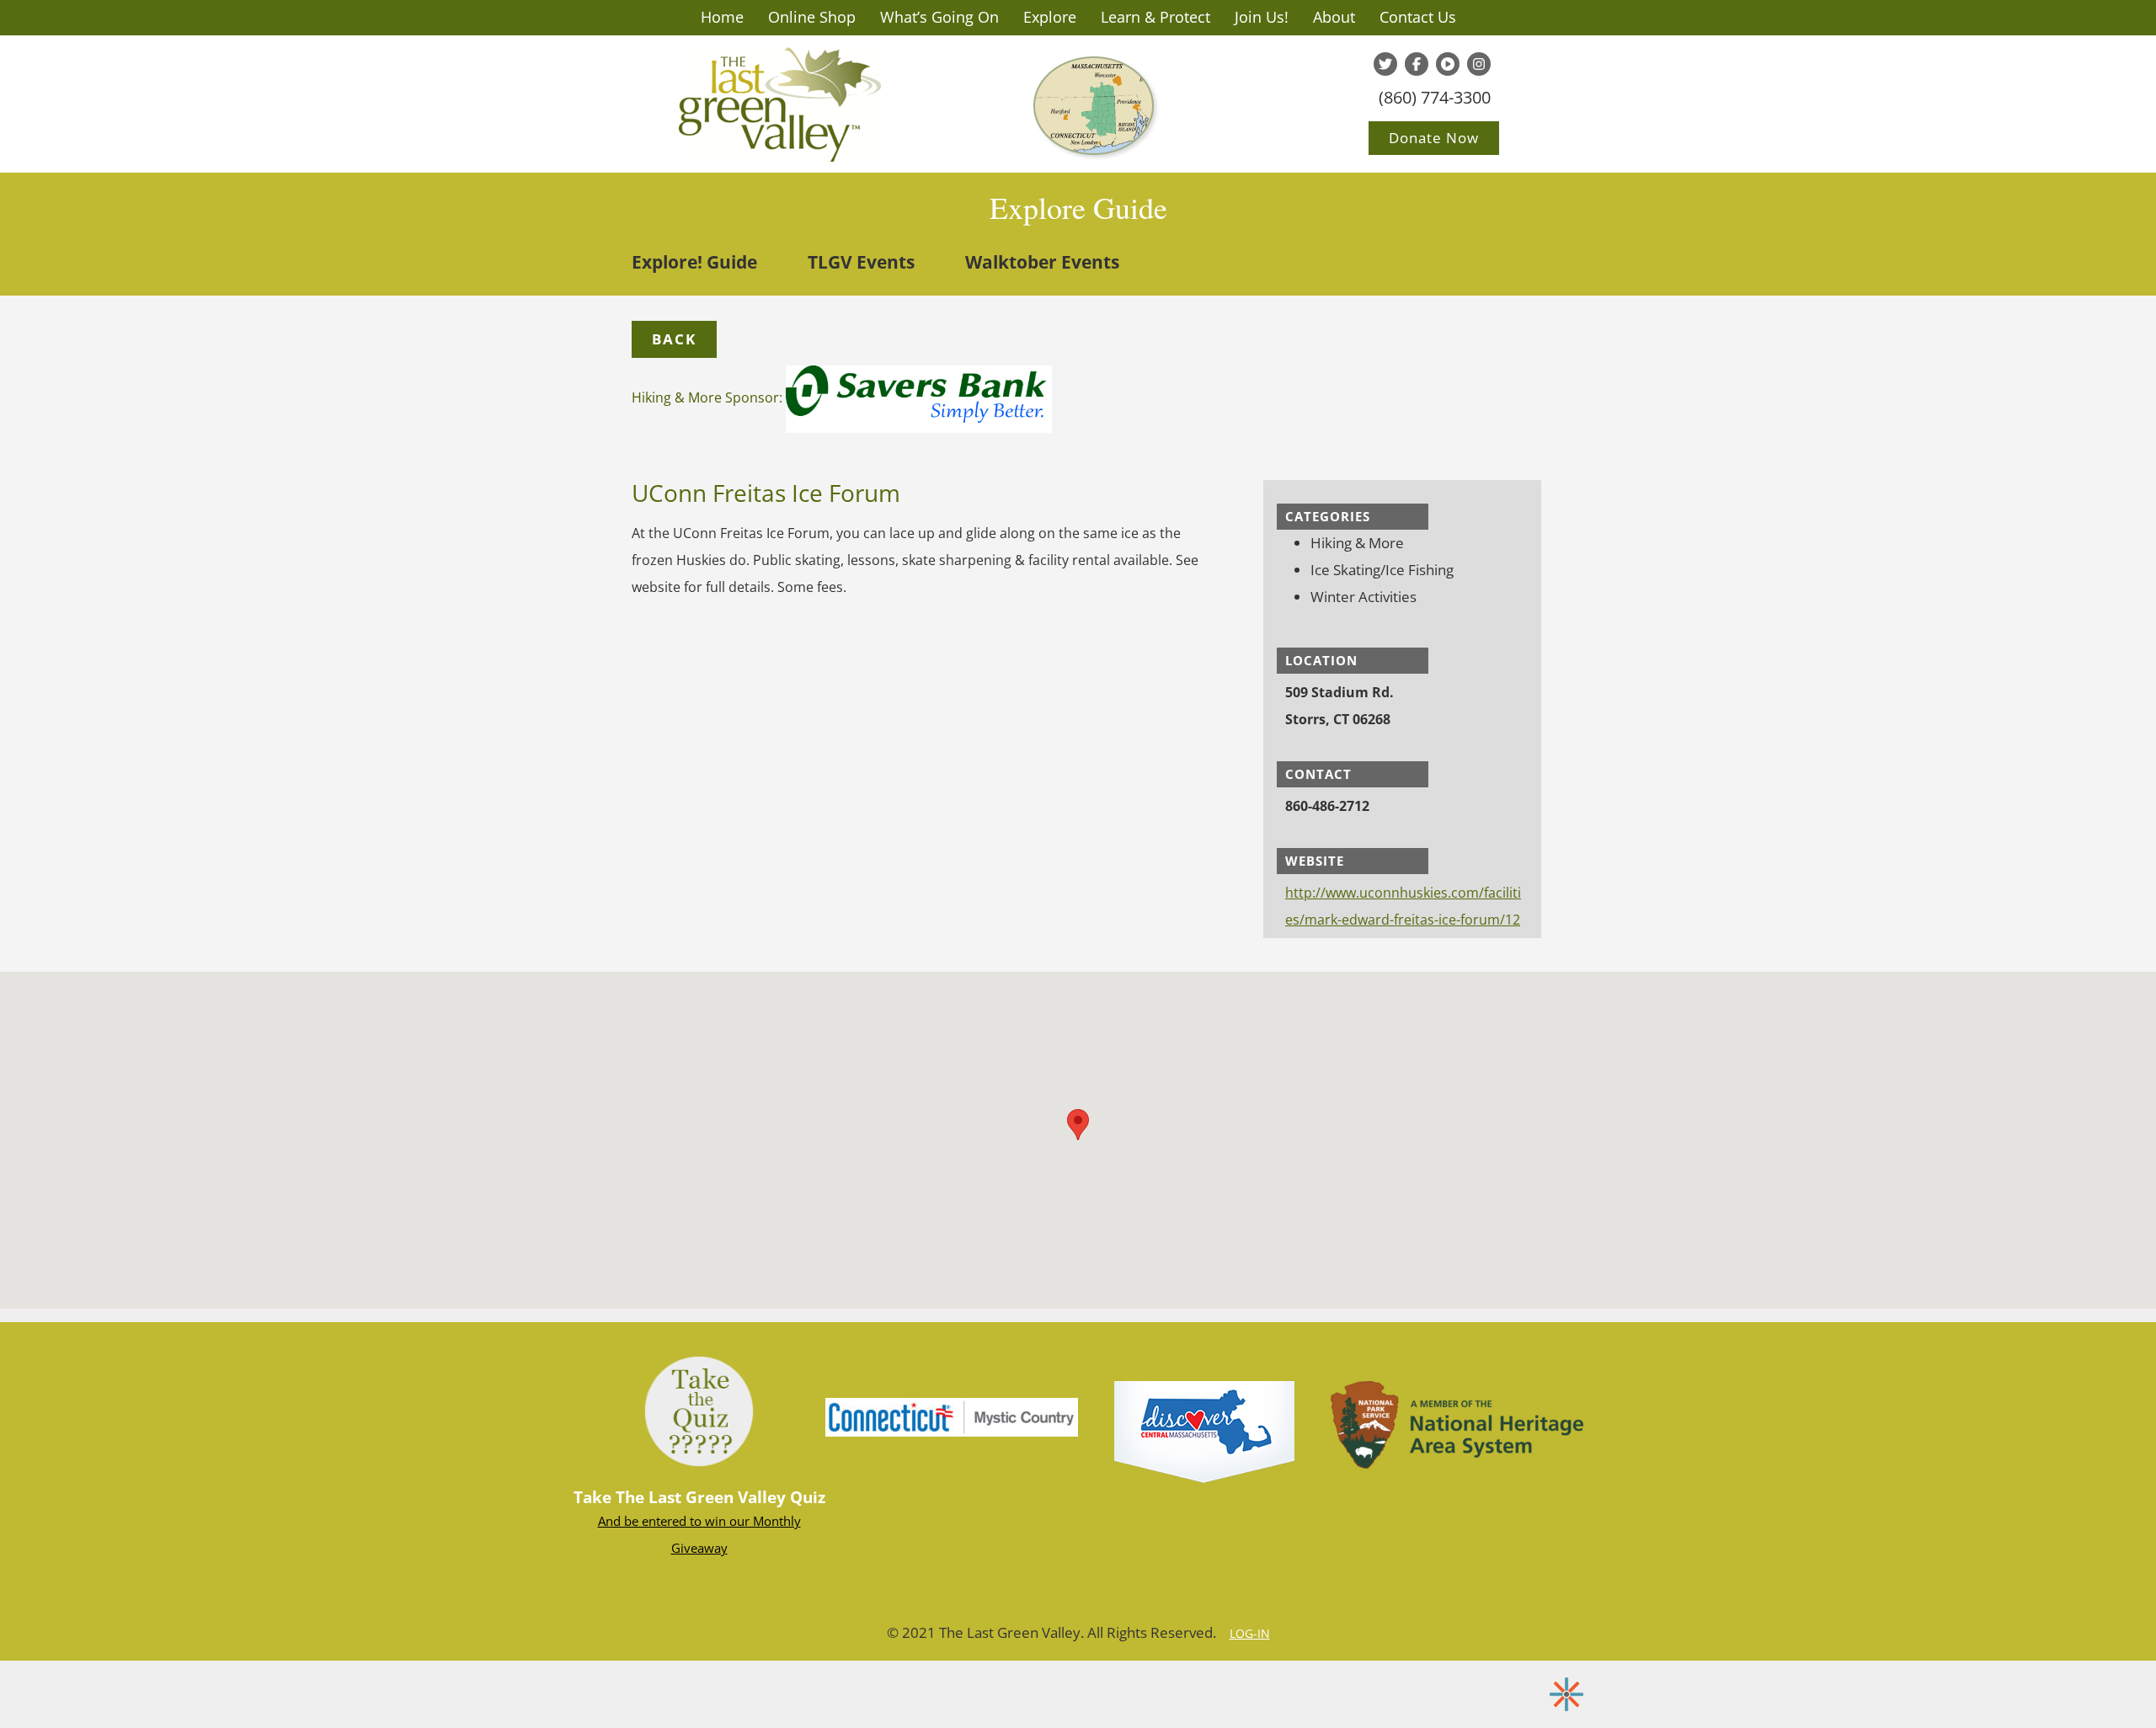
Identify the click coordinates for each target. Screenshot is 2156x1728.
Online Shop (812, 17)
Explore (1050, 17)
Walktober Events (1042, 262)
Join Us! (1262, 17)
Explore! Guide (694, 262)
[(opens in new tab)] (952, 1416)
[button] (674, 339)
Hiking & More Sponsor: (709, 397)
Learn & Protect (1155, 17)
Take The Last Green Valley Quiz (699, 1497)
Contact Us (1418, 17)
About (1334, 17)
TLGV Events (861, 262)
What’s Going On (939, 17)
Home (722, 17)
